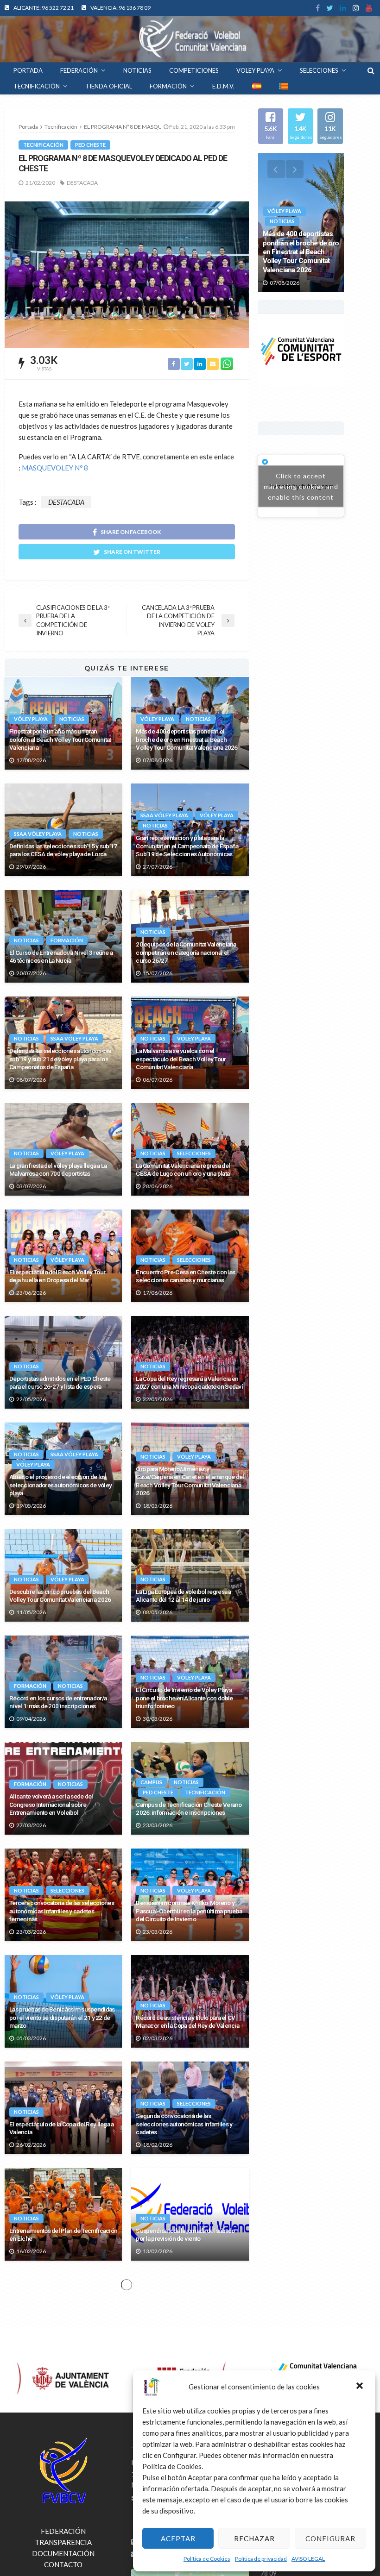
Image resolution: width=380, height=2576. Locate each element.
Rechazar (254, 2538)
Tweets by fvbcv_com (301, 486)
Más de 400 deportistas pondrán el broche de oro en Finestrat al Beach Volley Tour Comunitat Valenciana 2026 (187, 739)
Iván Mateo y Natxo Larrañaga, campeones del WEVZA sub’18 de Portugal (63, 2554)
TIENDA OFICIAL (109, 86)
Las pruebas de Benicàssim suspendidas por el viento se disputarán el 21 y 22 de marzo (62, 2017)
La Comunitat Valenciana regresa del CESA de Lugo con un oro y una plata (183, 1170)
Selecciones (194, 1153)
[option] (301, 223)
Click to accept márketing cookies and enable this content (301, 486)
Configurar (330, 2538)
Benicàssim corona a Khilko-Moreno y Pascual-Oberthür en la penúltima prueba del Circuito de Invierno (189, 1911)
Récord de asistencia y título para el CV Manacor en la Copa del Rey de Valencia (187, 2022)
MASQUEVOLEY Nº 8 (55, 468)
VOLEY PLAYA (255, 70)
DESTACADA (82, 183)
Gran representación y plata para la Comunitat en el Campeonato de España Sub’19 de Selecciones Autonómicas (187, 846)
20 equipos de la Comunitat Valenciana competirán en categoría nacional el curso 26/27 (186, 952)
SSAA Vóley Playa (38, 834)
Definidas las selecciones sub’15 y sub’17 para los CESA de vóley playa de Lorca (63, 850)
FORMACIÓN (168, 86)
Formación (67, 940)
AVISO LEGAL (308, 2559)
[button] (361, 2387)
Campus (151, 1782)
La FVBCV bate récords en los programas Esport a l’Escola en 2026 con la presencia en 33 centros (63, 2443)
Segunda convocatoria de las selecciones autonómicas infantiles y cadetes (184, 2124)
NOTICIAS (137, 70)
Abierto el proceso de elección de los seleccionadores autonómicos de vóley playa (60, 1485)
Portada (28, 127)
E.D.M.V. (223, 86)
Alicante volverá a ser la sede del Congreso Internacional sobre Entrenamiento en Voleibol (51, 1804)
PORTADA (28, 70)
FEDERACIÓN (79, 70)
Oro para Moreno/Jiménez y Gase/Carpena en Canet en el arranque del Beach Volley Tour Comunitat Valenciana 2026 (190, 1481)
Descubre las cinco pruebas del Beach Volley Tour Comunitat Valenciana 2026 (60, 1596)
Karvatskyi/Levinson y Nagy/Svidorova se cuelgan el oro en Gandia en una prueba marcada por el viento (62, 2337)
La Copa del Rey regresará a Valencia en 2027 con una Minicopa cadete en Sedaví (189, 1383)
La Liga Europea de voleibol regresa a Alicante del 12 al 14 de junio (183, 1596)
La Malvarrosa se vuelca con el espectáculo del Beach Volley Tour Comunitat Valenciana (181, 1059)
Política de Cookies (207, 2559)
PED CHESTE (90, 145)
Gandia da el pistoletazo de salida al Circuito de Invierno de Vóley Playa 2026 (188, 2341)
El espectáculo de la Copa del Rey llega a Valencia (61, 2128)
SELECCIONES (319, 70)
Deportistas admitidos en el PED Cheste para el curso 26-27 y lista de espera (60, 1383)
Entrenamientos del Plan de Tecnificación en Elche (63, 2235)
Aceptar (178, 2538)
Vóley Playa (31, 719)
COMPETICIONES (194, 70)
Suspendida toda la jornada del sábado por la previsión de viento (185, 2235)
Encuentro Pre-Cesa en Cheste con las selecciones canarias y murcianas (185, 1276)
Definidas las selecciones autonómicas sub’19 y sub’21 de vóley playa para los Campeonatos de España (60, 1059)
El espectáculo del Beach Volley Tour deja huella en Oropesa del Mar (57, 1276)
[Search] (371, 70)
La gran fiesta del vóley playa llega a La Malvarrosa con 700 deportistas (58, 1170)
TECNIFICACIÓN (37, 86)
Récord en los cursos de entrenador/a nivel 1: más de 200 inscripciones (58, 1702)
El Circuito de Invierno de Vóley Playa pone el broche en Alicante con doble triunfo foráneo (184, 1698)
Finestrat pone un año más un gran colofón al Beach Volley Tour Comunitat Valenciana (60, 739)
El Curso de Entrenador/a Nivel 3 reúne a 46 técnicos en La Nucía (61, 957)
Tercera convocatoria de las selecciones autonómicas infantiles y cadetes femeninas (62, 1911)
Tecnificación (43, 145)
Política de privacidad (261, 2559)
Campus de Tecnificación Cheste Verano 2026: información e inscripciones (189, 1809)
